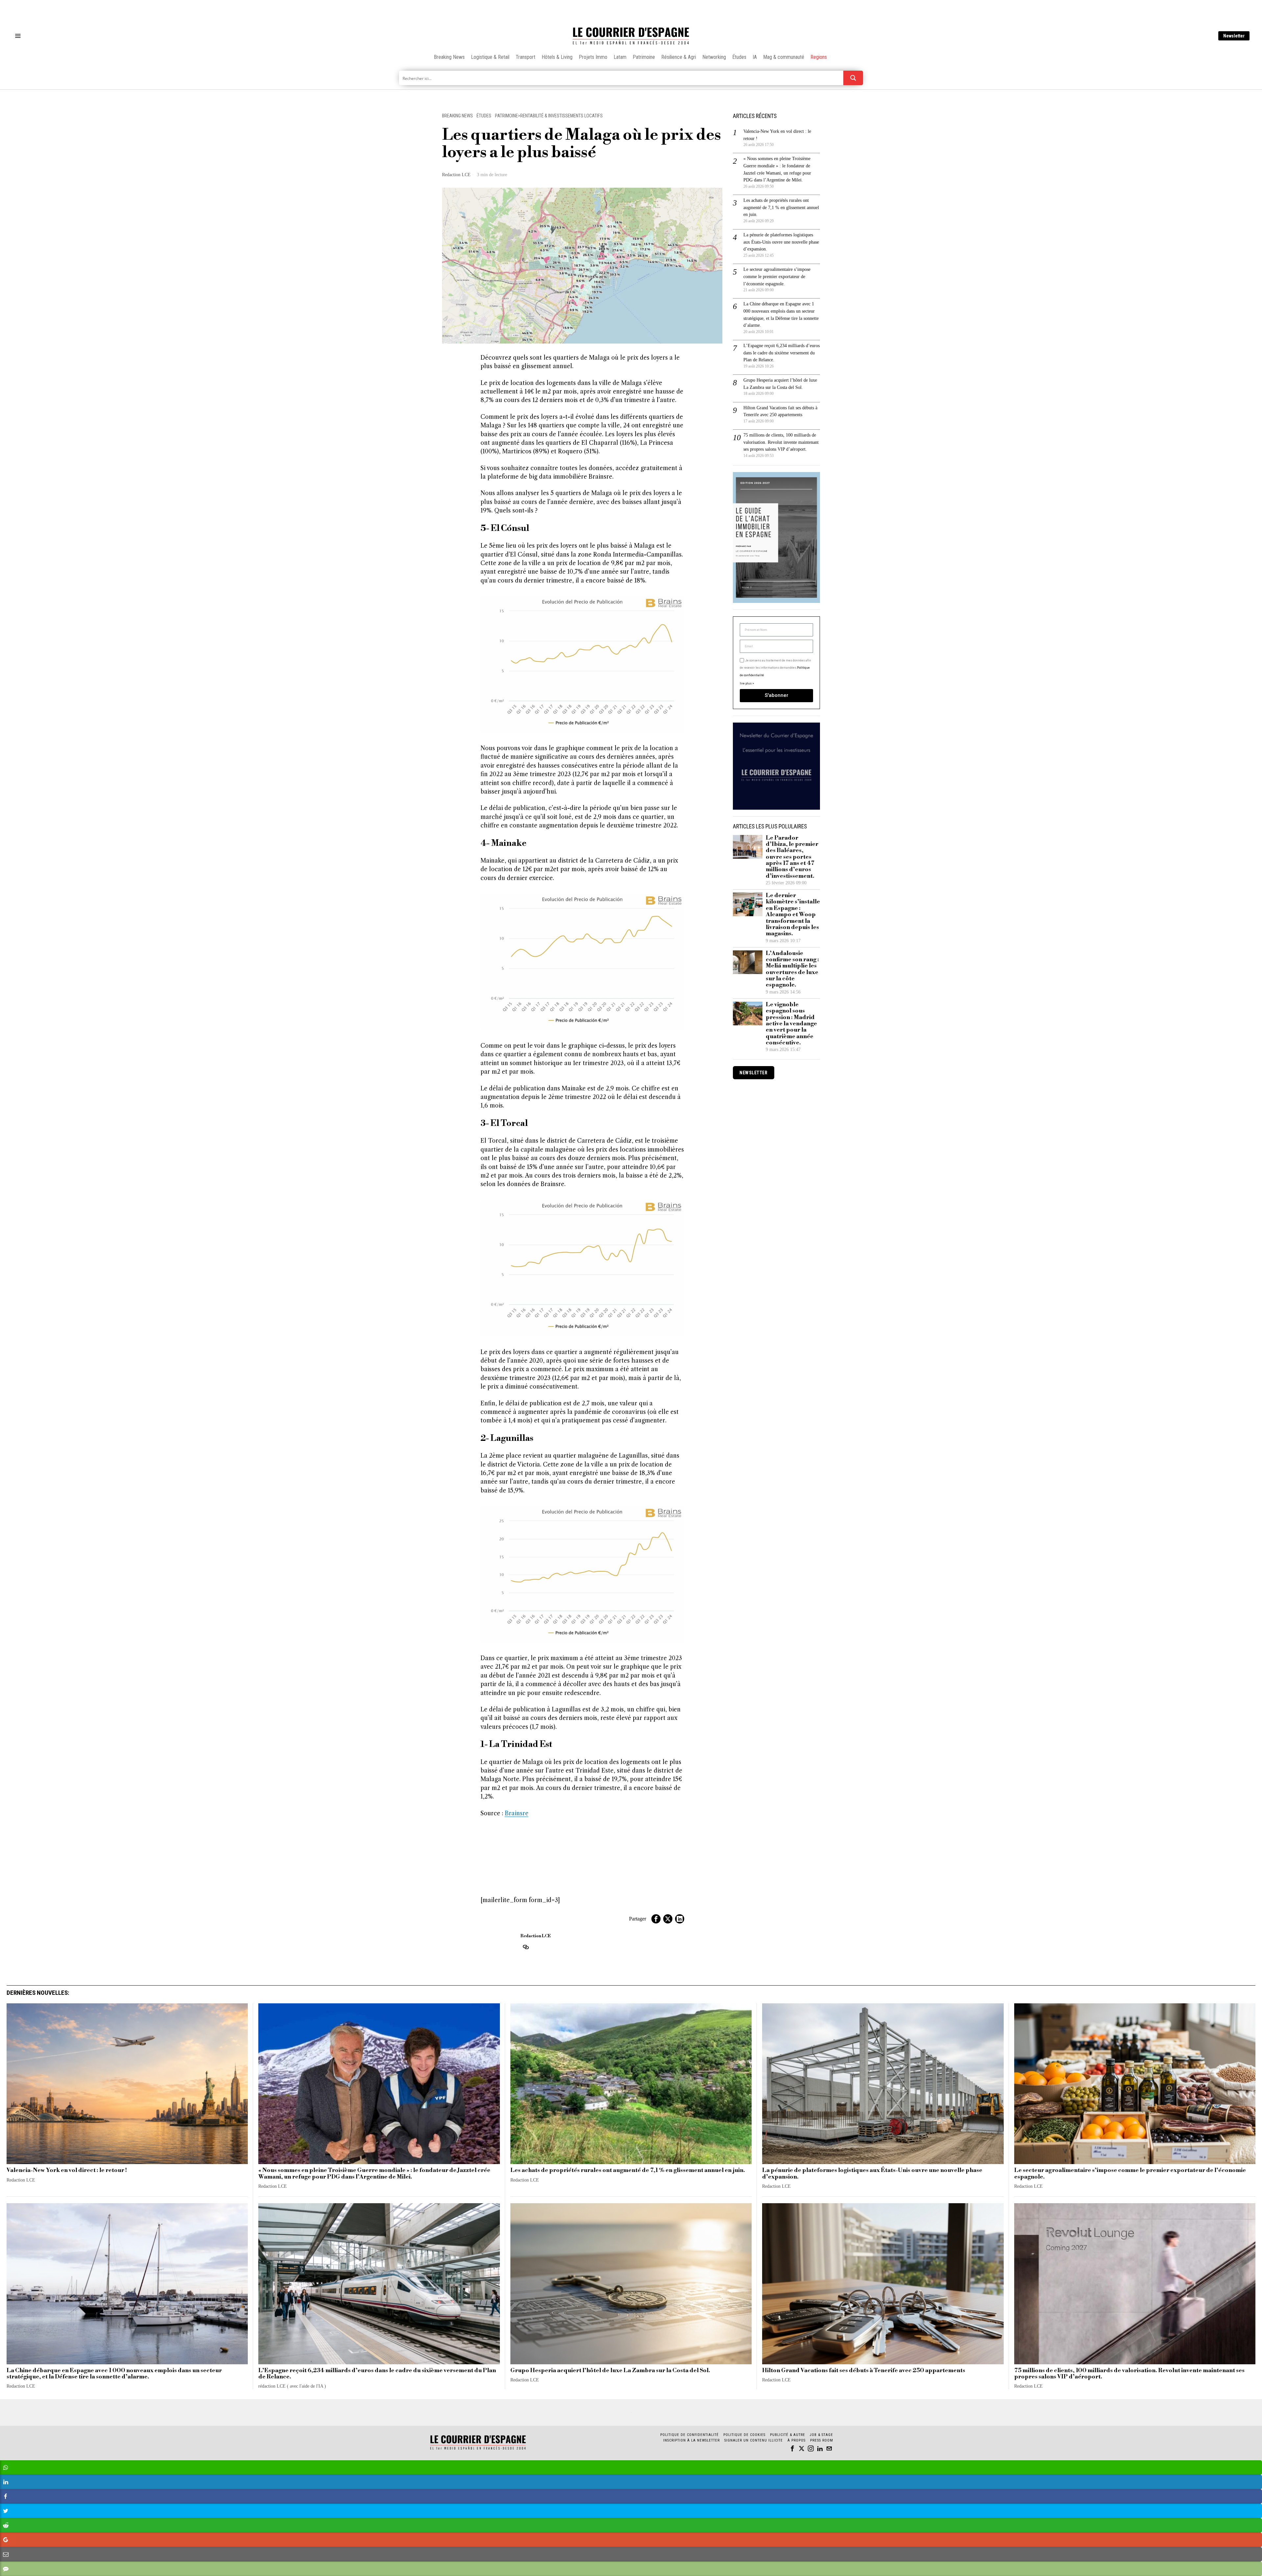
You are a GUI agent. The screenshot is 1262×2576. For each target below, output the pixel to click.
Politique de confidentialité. (669, 1369)
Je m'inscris (699, 1344)
